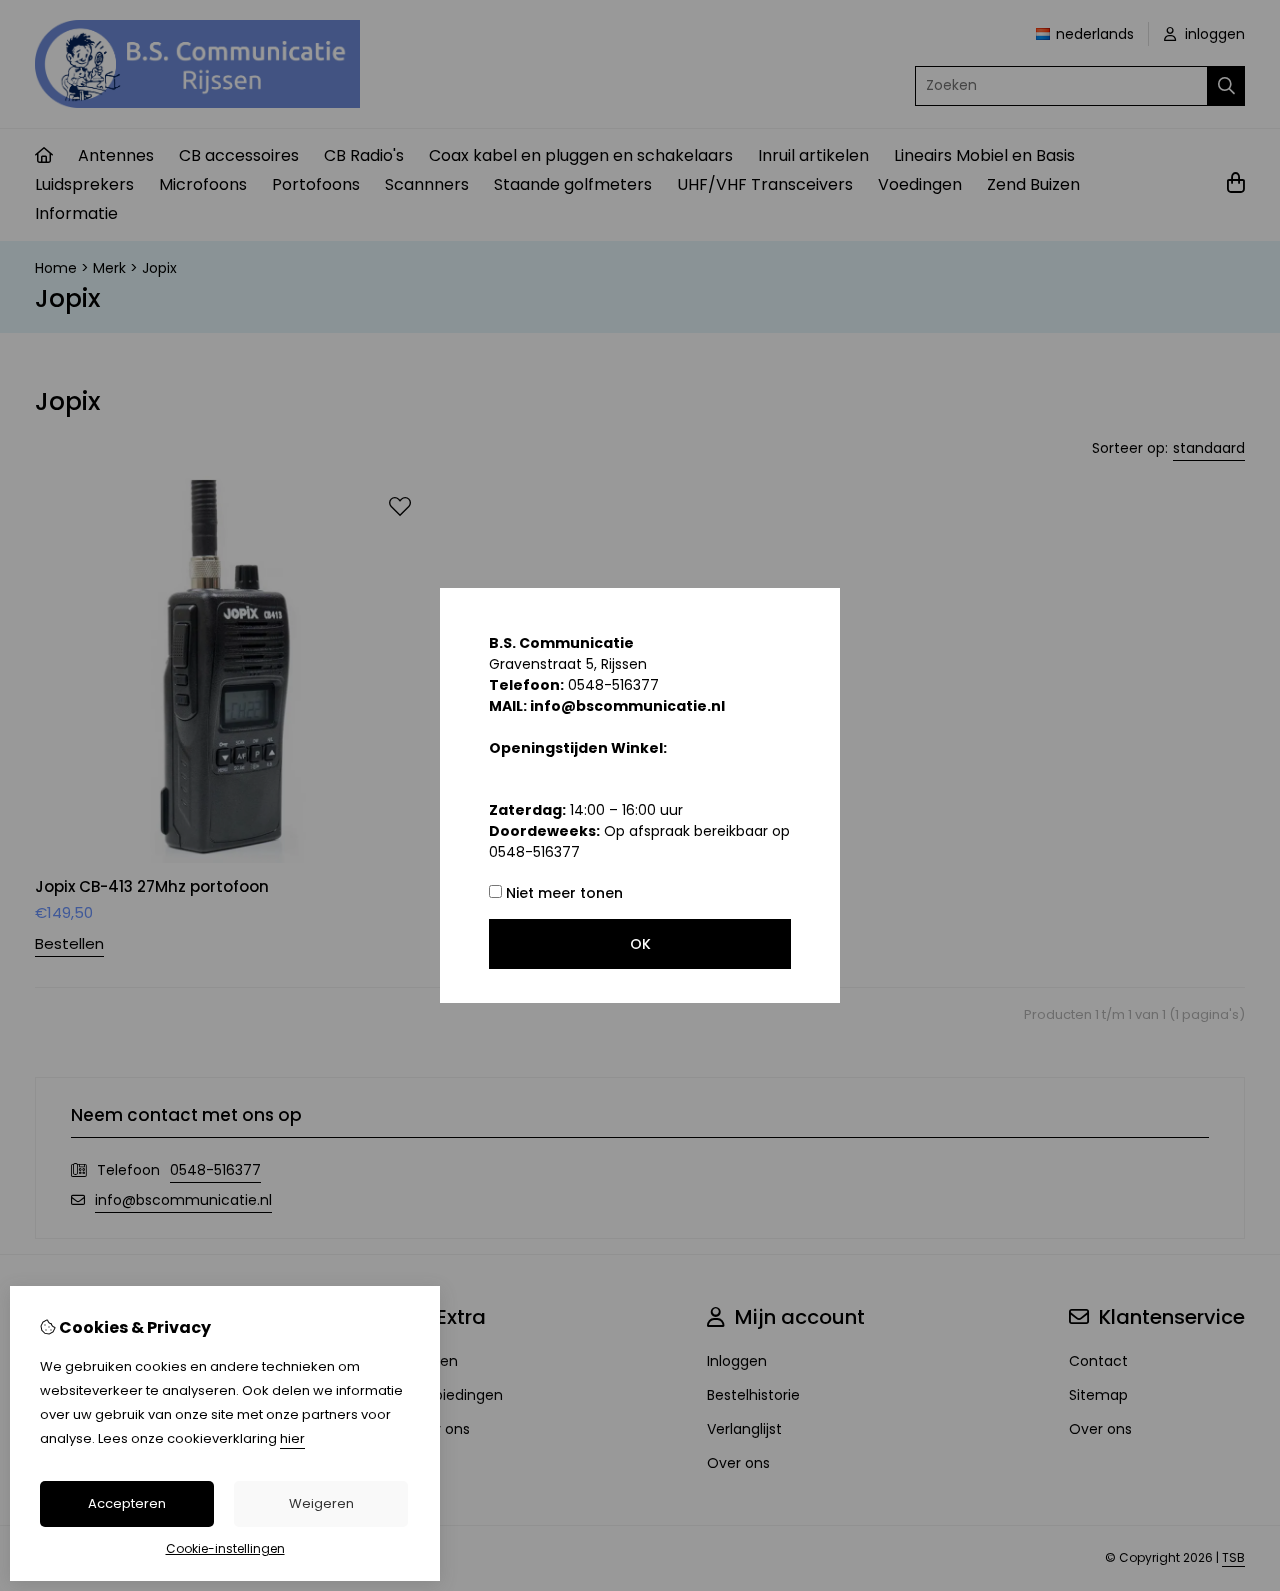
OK (640, 944)
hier (292, 1438)
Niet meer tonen (562, 893)
